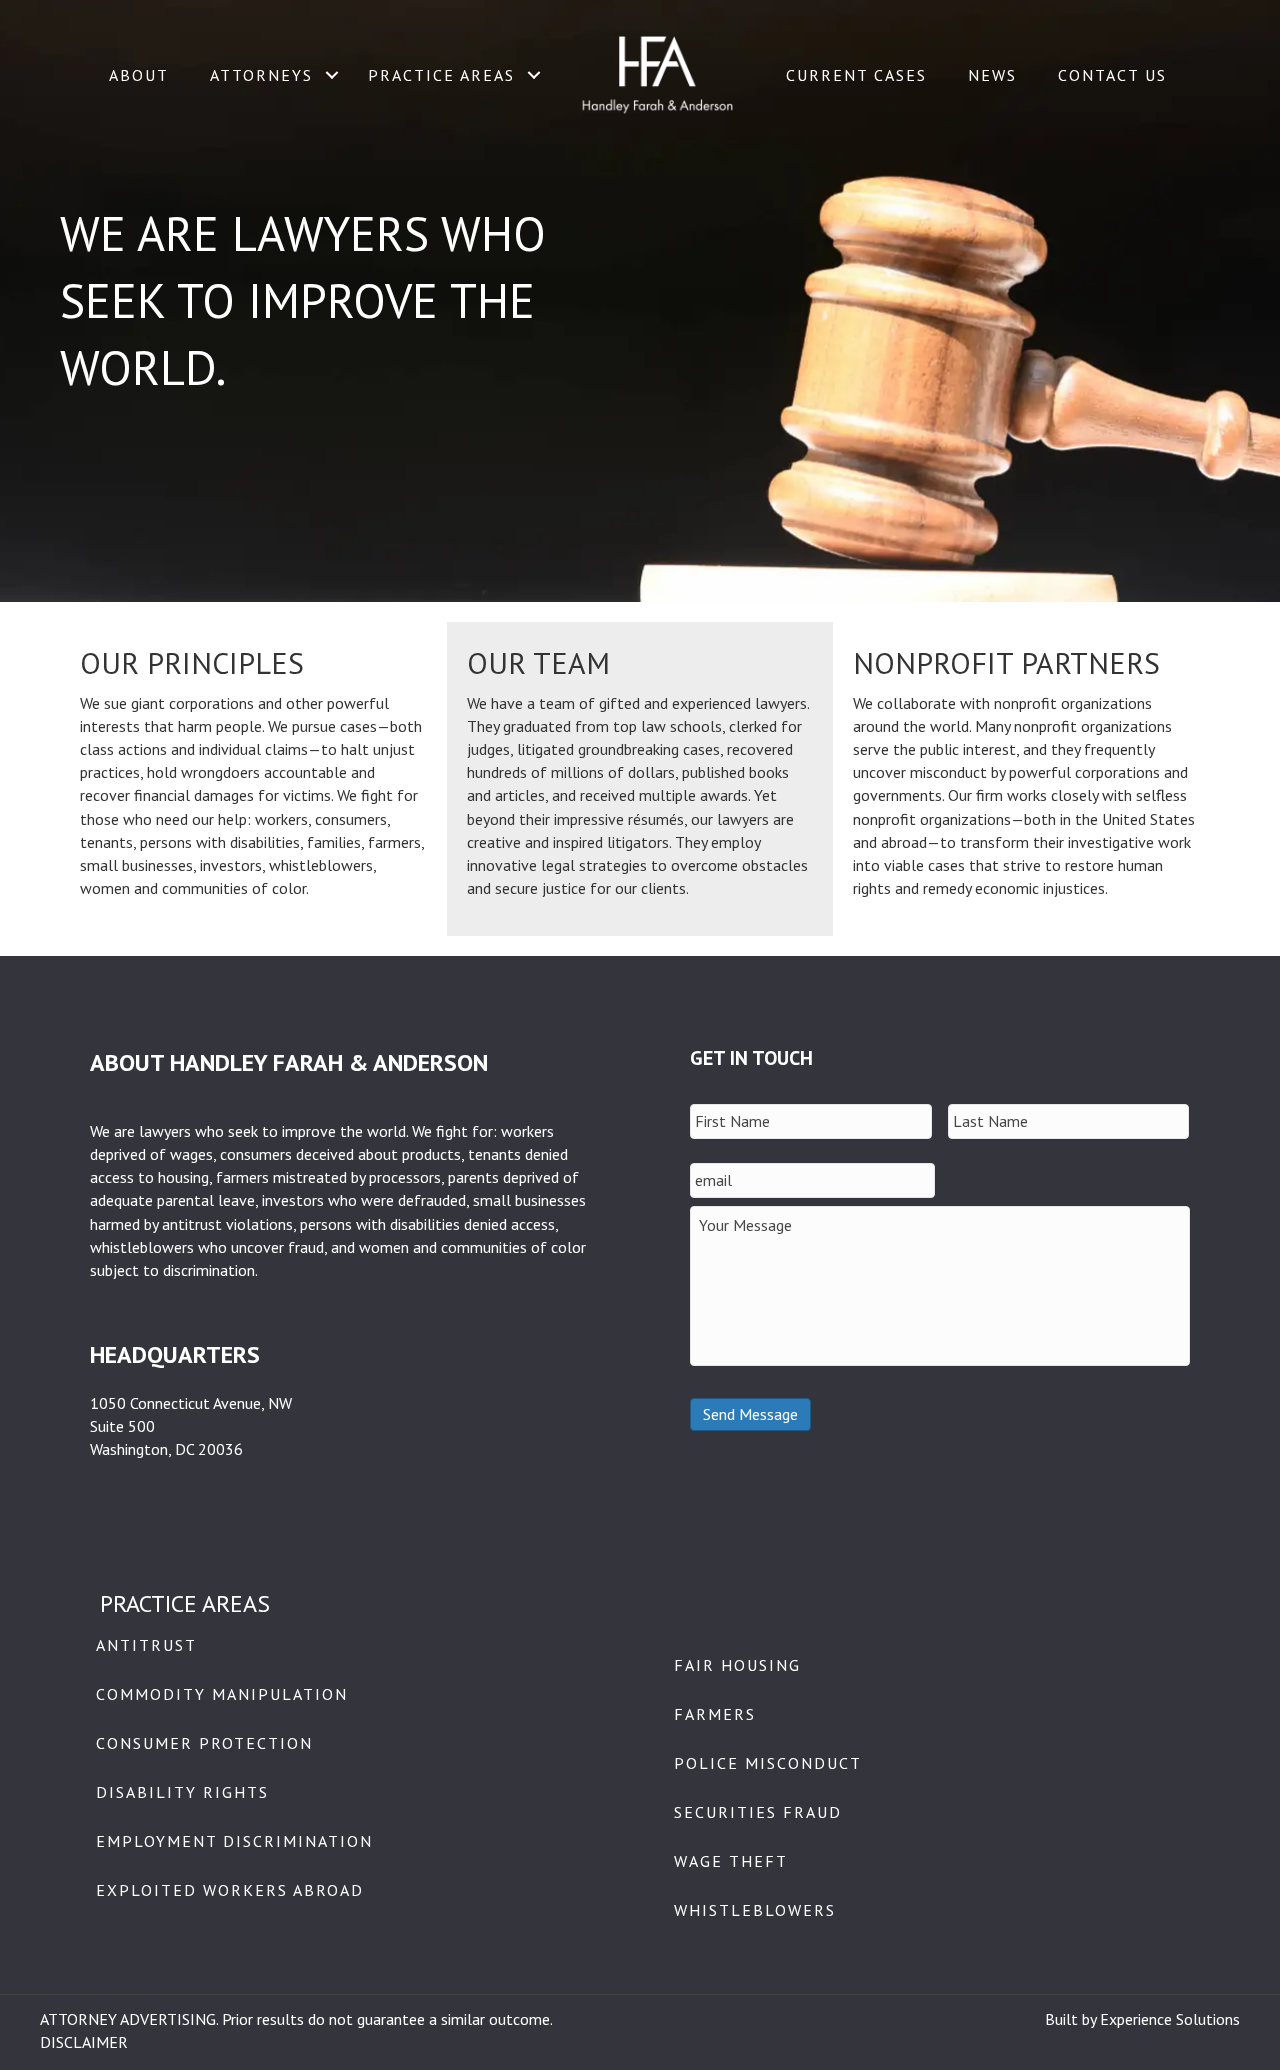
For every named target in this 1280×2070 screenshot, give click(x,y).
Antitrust (146, 1645)
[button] (332, 75)
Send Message (750, 1414)
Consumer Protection (204, 1743)
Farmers (715, 1714)
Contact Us (1112, 75)
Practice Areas (441, 75)
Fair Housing (737, 1665)
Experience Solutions (1170, 2019)
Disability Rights (182, 1792)
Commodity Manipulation (222, 1694)
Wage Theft (731, 1861)
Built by (1072, 2019)
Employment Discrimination (234, 1841)
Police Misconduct (768, 1763)
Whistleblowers (755, 1910)
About (139, 75)
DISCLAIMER (84, 2042)
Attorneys (261, 75)
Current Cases (856, 75)
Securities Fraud (758, 1812)
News (992, 75)
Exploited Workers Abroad (230, 1890)
